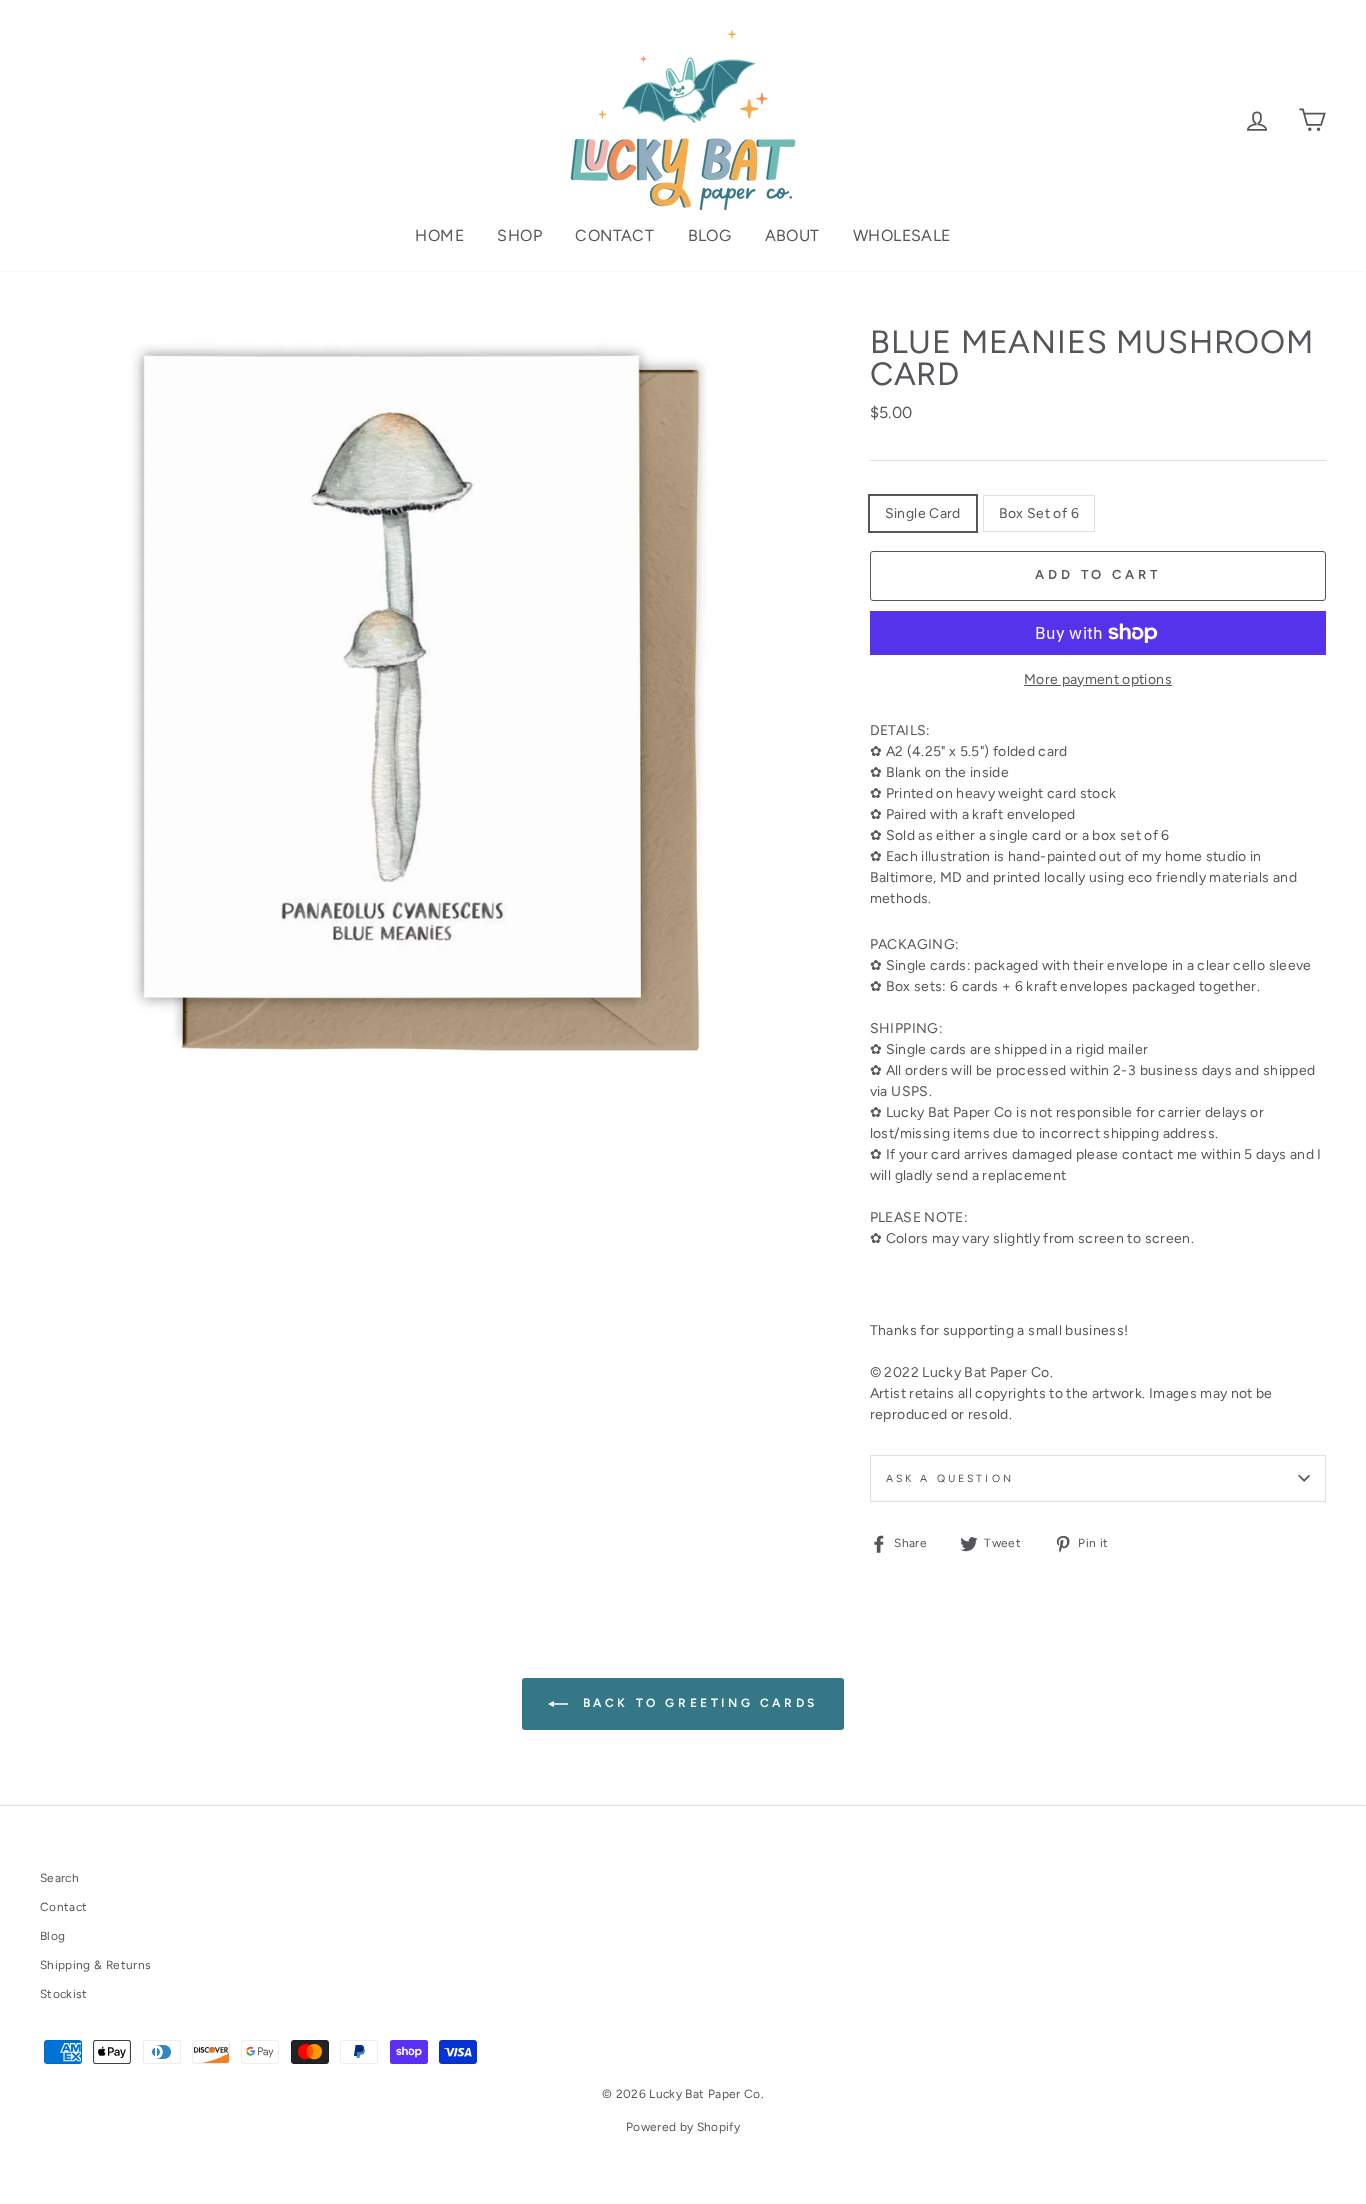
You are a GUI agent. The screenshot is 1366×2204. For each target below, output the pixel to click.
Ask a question (950, 1478)
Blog (710, 235)
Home (439, 235)
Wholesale (902, 235)
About (792, 235)
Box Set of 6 (1039, 513)
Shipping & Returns (95, 1965)
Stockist (64, 1994)
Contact (614, 235)
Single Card (923, 513)
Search (59, 1878)
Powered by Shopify (683, 2127)
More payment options (1098, 679)
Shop (519, 235)
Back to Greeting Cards (697, 1703)
